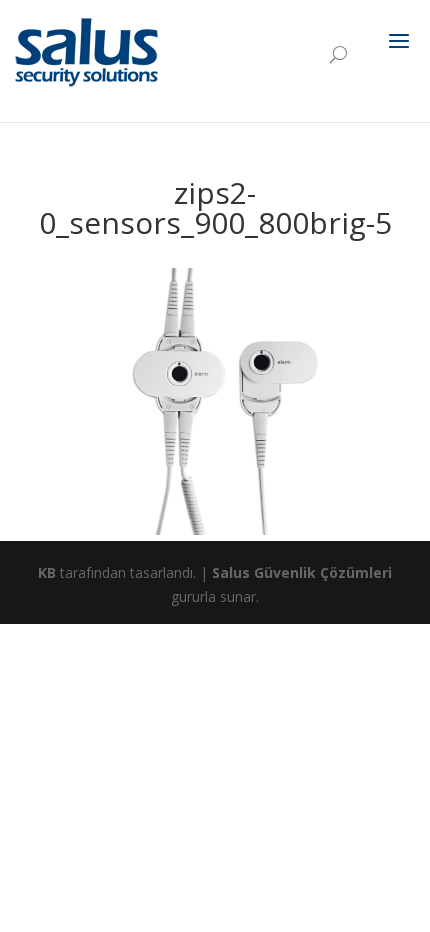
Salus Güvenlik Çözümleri (302, 572)
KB (47, 572)
